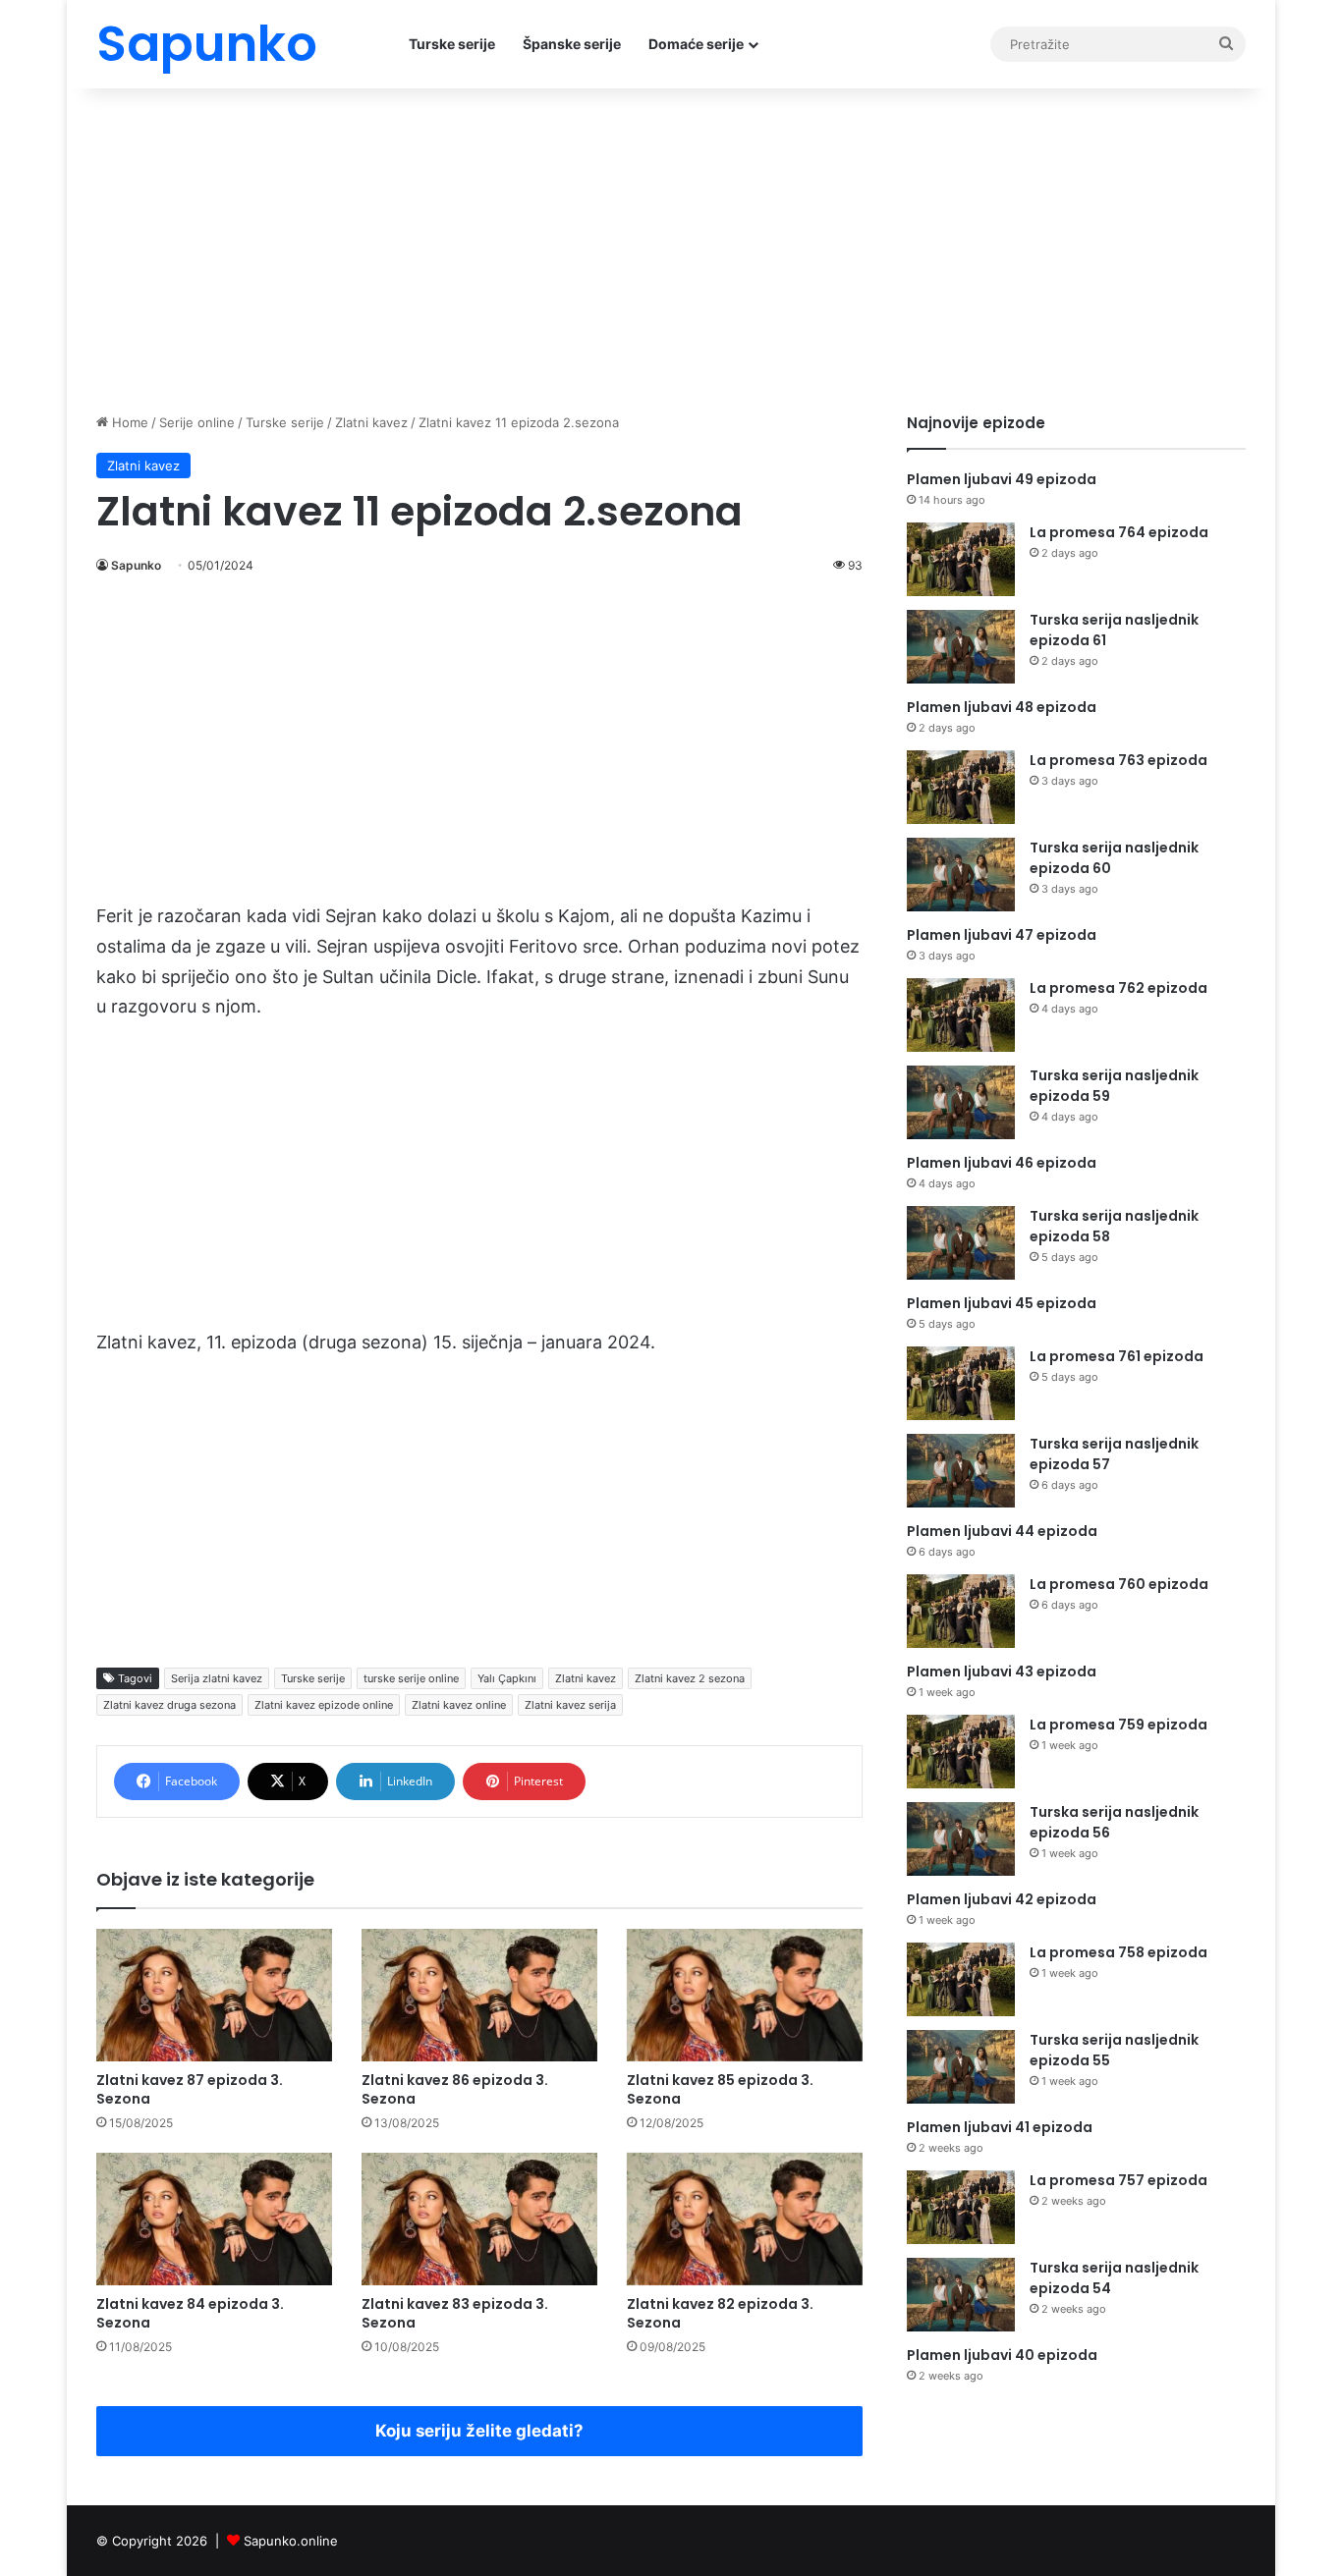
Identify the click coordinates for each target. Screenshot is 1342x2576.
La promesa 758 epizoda (1118, 1952)
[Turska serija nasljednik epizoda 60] (961, 875)
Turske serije (452, 44)
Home (128, 422)
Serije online (197, 422)
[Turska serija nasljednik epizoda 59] (961, 1102)
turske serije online (411, 1678)
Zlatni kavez (371, 422)
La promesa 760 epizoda (1119, 1584)
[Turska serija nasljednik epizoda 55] (961, 2067)
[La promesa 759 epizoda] (961, 1752)
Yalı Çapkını (507, 1678)
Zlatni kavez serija (570, 1705)
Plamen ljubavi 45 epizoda (1002, 1303)
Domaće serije (696, 44)
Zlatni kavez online (459, 1705)
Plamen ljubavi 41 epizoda (1000, 2127)
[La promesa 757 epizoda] (961, 2207)
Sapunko (136, 565)
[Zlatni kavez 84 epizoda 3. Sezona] (214, 2219)
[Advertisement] (671, 246)
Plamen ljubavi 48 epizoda (1002, 707)
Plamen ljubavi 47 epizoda (1002, 935)
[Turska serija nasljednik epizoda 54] (961, 2295)
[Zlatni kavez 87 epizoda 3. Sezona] (214, 1995)
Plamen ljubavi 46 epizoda (1002, 1163)
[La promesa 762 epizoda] (961, 1015)
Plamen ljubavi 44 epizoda (1002, 1531)
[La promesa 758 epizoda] (961, 1979)
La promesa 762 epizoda (1118, 988)
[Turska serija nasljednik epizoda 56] (961, 1839)
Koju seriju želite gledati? (479, 2431)
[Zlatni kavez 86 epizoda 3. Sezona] (479, 1995)
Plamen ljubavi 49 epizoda (1002, 479)
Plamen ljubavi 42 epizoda (1002, 1899)
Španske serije (572, 44)
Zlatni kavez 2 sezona (690, 1678)
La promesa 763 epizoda (1118, 760)
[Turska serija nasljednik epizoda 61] (961, 647)
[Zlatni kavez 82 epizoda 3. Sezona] (745, 2219)
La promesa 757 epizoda (1118, 2180)
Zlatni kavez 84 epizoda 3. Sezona (190, 2313)
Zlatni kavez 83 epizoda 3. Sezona (455, 2313)
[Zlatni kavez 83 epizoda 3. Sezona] (479, 2219)
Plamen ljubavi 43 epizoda (1002, 1672)
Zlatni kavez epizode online (324, 1705)
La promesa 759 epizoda (1118, 1725)
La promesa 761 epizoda (1117, 1356)
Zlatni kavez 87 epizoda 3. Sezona (190, 2089)
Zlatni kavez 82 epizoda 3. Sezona (720, 2313)
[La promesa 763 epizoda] (961, 787)
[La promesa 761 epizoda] (961, 1383)
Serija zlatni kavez (217, 1678)
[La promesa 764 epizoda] (961, 559)
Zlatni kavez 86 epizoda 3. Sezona (455, 2089)
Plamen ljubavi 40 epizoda (1002, 2355)
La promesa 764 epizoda (1119, 532)
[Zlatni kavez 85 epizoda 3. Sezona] (745, 1995)
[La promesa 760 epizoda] (961, 1611)
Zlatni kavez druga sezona (169, 1705)
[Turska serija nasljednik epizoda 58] (961, 1243)
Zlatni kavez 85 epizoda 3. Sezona (720, 2089)
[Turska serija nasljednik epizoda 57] (961, 1471)
